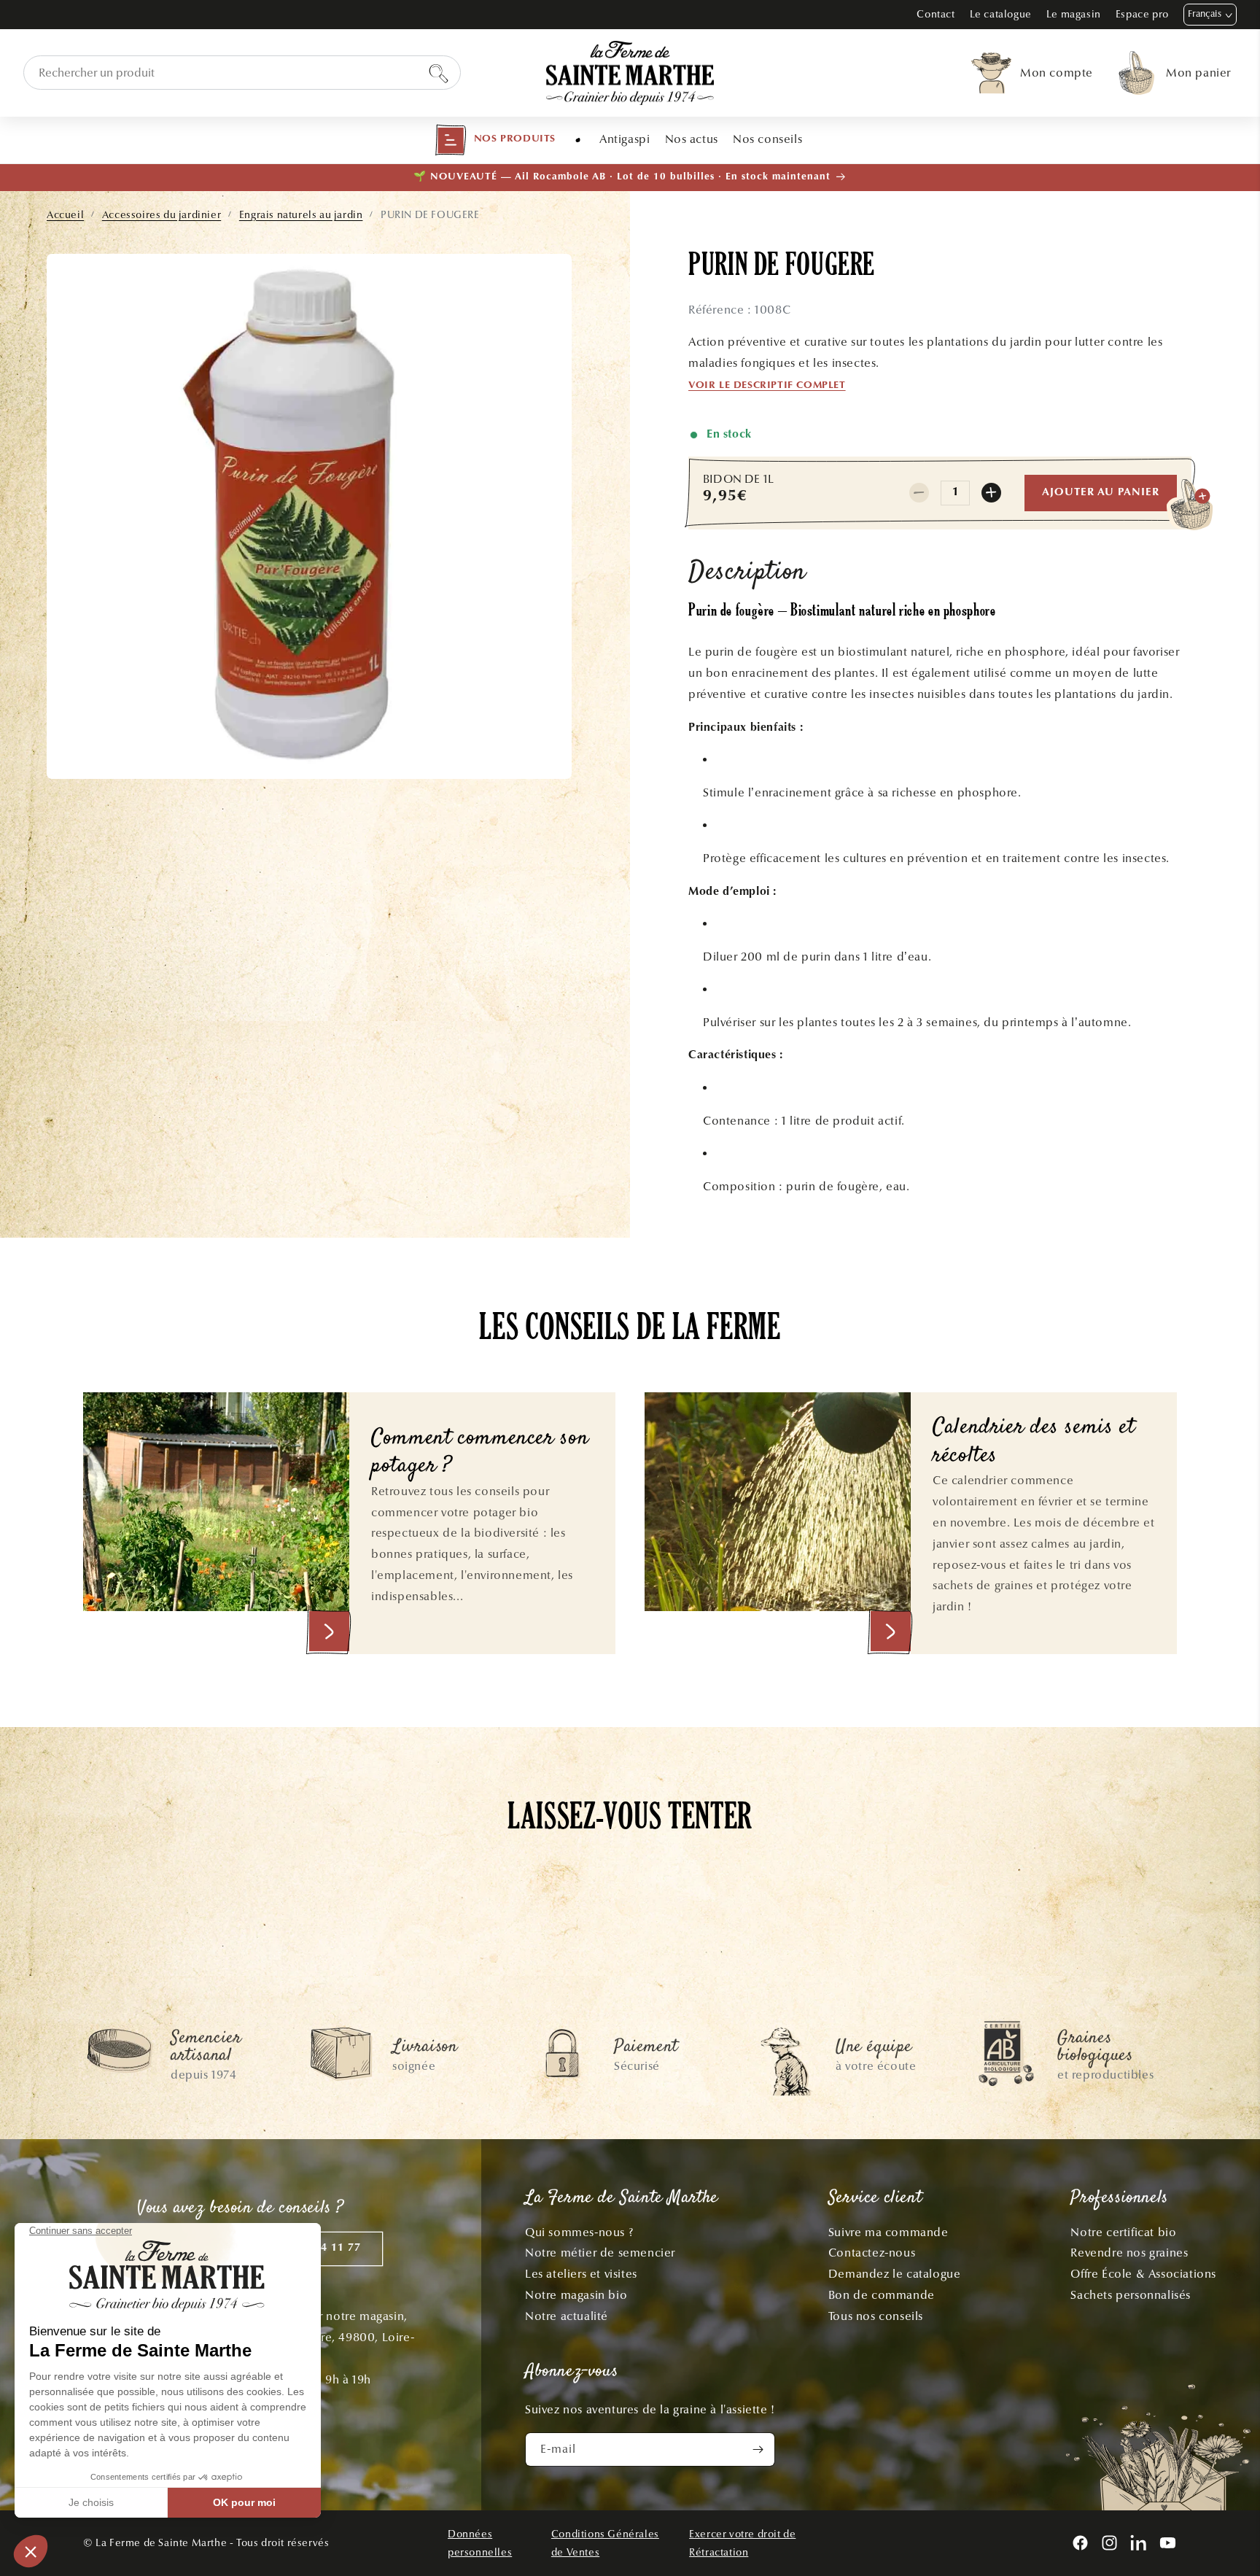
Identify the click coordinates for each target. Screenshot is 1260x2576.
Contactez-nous (872, 2253)
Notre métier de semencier (600, 2253)
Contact (936, 14)
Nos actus (692, 139)
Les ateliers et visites (581, 2274)
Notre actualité (567, 2316)
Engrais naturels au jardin (301, 215)
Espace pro (1142, 14)
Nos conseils (767, 139)
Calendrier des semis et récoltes (1034, 1442)
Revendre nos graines (1129, 2253)
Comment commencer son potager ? (480, 1453)
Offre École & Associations (1143, 2274)
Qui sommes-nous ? (579, 2232)
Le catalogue (1001, 14)
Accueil (65, 215)
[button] (495, 140)
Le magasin (1074, 14)
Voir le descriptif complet (767, 386)
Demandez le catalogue (895, 2274)
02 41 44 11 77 (321, 2248)
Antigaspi (625, 139)
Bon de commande (882, 2295)
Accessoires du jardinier (162, 215)
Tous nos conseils (876, 2316)
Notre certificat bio (1123, 2232)
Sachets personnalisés (1131, 2295)
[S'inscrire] (758, 2449)
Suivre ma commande (888, 2232)
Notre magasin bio (576, 2295)
